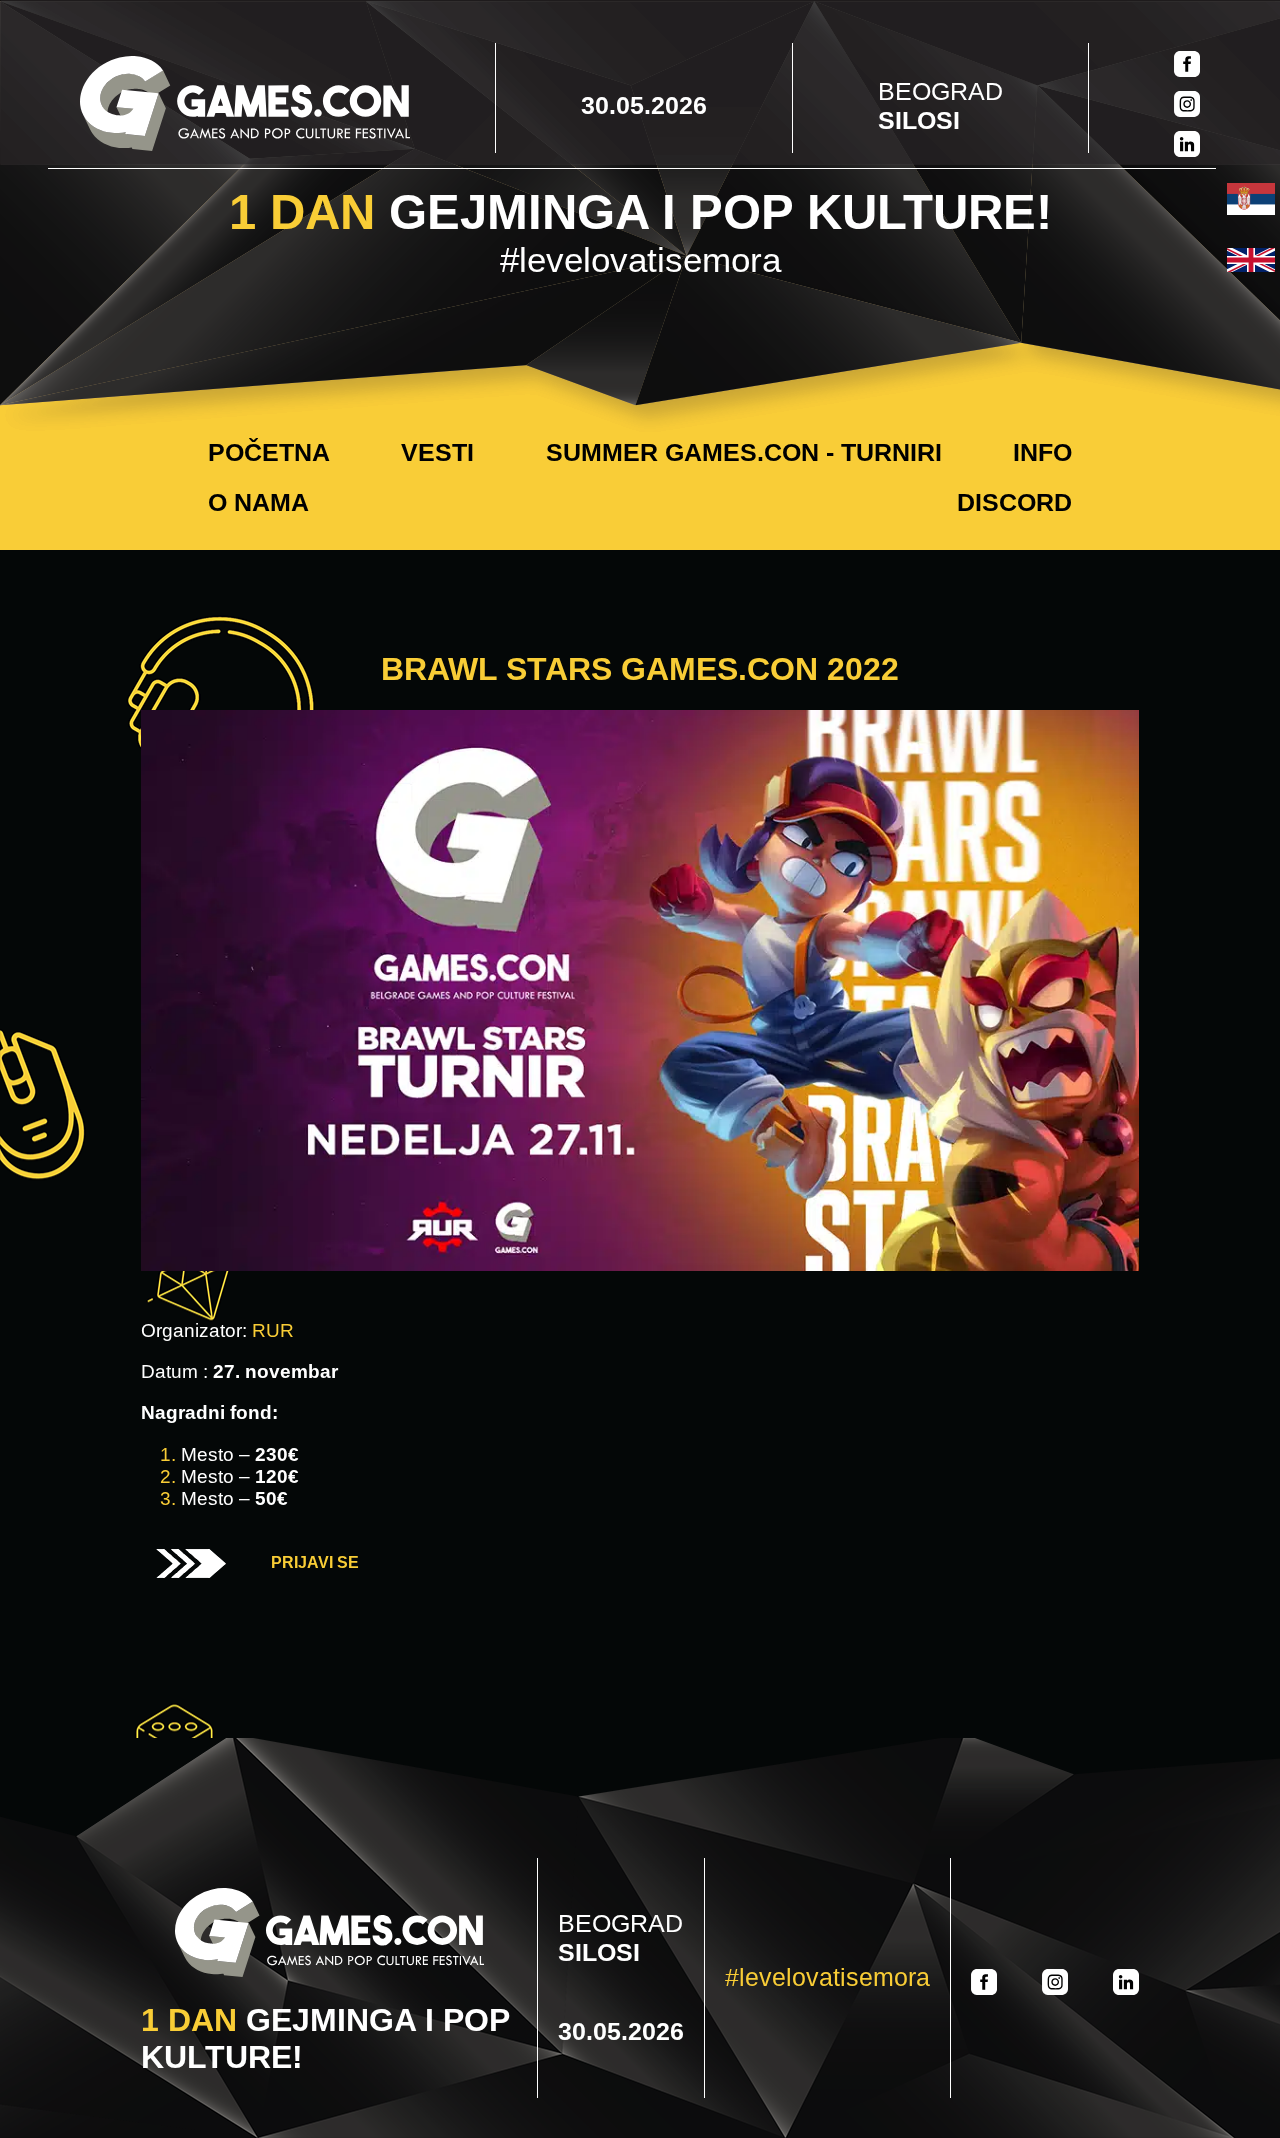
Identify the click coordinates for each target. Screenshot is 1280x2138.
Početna (269, 452)
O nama (258, 502)
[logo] (245, 105)
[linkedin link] (1187, 146)
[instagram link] (1187, 106)
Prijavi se (315, 1562)
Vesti (437, 452)
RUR (273, 1330)
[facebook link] (1187, 66)
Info (1042, 452)
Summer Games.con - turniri (744, 452)
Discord (1014, 502)
